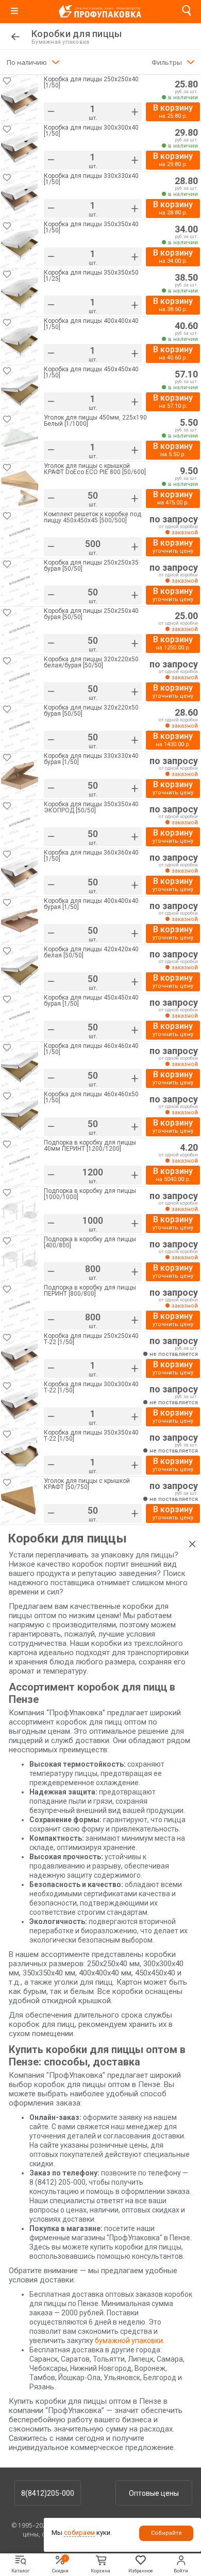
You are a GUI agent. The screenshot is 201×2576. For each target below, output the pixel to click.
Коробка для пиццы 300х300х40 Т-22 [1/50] (91, 1387)
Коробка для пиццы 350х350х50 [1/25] (91, 276)
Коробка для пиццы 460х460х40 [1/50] (91, 1049)
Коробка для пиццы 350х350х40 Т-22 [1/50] (91, 1436)
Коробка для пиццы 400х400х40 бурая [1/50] (91, 904)
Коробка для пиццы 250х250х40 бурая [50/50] (91, 614)
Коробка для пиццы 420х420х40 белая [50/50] (91, 953)
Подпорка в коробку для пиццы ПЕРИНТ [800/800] (90, 1291)
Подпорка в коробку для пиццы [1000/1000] (90, 1194)
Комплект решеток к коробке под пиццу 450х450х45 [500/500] (93, 518)
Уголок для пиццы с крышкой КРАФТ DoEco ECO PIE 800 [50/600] (95, 469)
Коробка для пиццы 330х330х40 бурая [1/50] (91, 759)
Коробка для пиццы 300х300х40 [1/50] (91, 131)
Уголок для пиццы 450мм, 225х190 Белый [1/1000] (95, 421)
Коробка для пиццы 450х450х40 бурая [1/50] (91, 1001)
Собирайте (166, 2533)
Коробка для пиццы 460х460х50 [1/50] (91, 1097)
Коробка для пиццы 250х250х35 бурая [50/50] (91, 566)
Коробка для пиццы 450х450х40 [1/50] (91, 373)
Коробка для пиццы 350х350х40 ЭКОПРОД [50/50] (91, 808)
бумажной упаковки (129, 2341)
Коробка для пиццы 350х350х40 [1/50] (91, 228)
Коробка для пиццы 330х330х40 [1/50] (91, 179)
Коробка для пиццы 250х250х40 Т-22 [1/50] (91, 1339)
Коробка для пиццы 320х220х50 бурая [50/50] (91, 711)
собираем (79, 2533)
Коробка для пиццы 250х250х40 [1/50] (91, 83)
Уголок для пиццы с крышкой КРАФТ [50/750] (87, 1484)
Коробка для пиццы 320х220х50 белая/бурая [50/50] (91, 663)
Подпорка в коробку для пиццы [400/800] (90, 1242)
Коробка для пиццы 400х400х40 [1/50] (91, 324)
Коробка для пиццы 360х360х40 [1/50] (91, 856)
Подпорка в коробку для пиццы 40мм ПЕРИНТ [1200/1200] (90, 1146)
